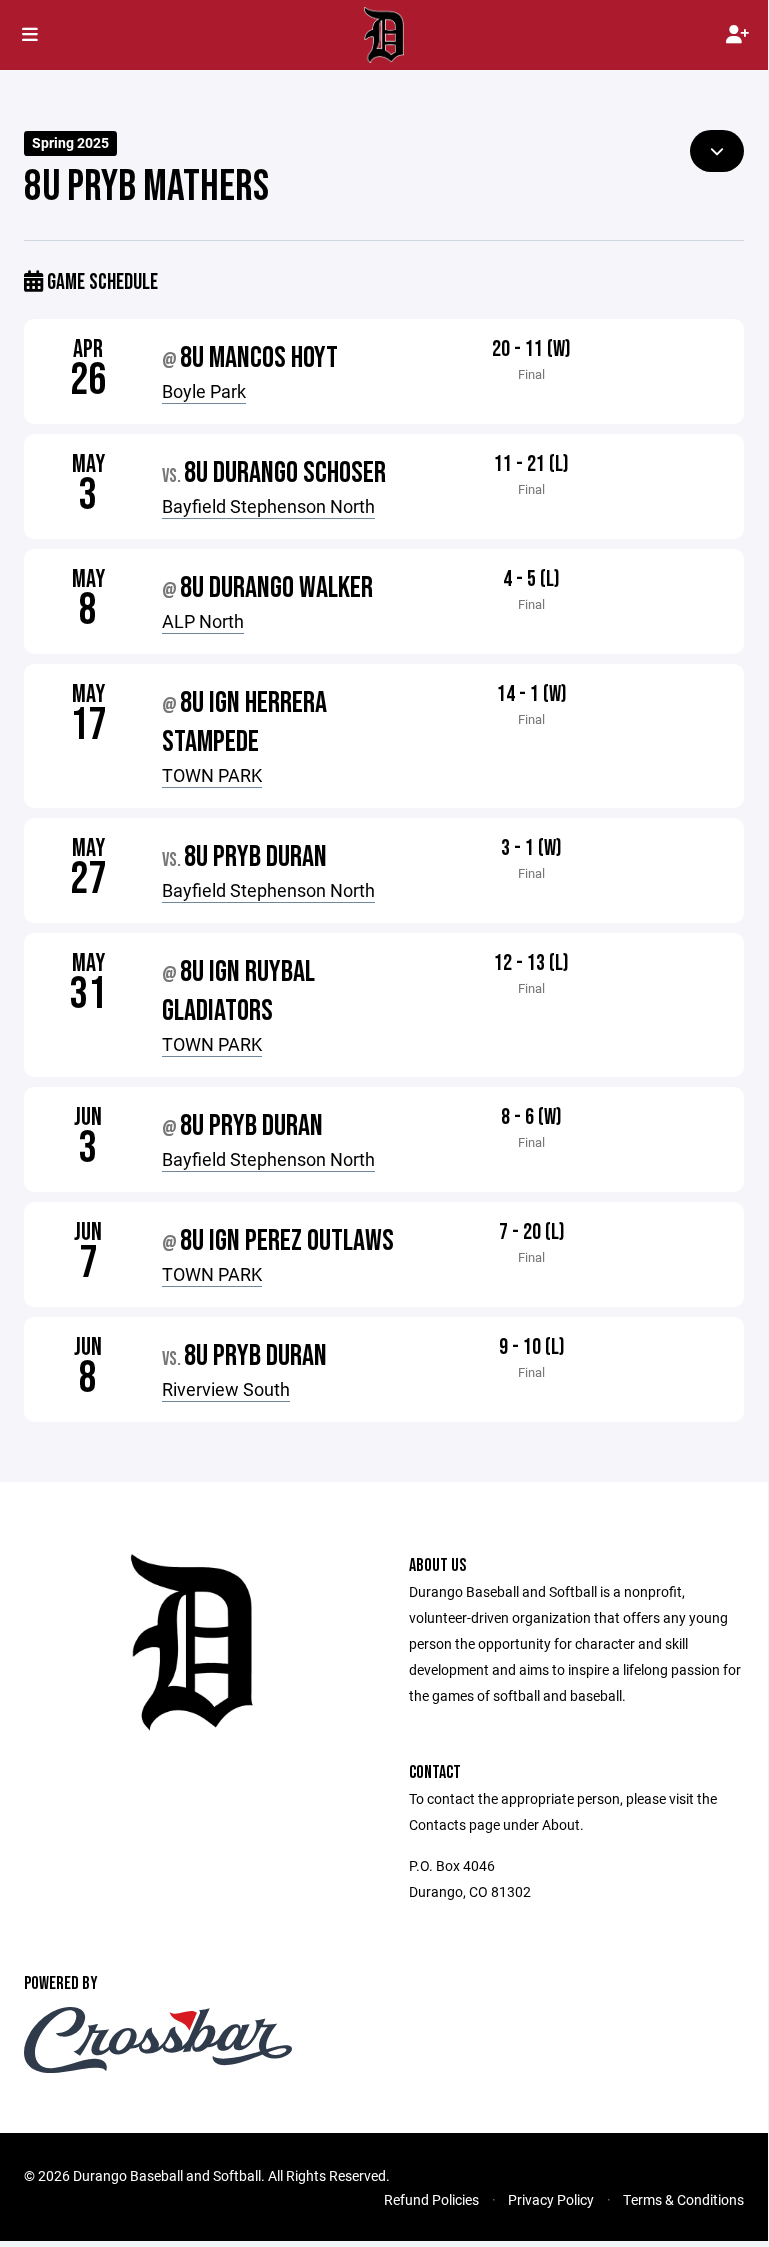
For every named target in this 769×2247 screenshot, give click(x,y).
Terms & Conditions (683, 2199)
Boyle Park (204, 391)
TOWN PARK (212, 775)
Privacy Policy (551, 2199)
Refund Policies (431, 2199)
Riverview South (226, 1389)
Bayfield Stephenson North (268, 506)
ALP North (203, 621)
